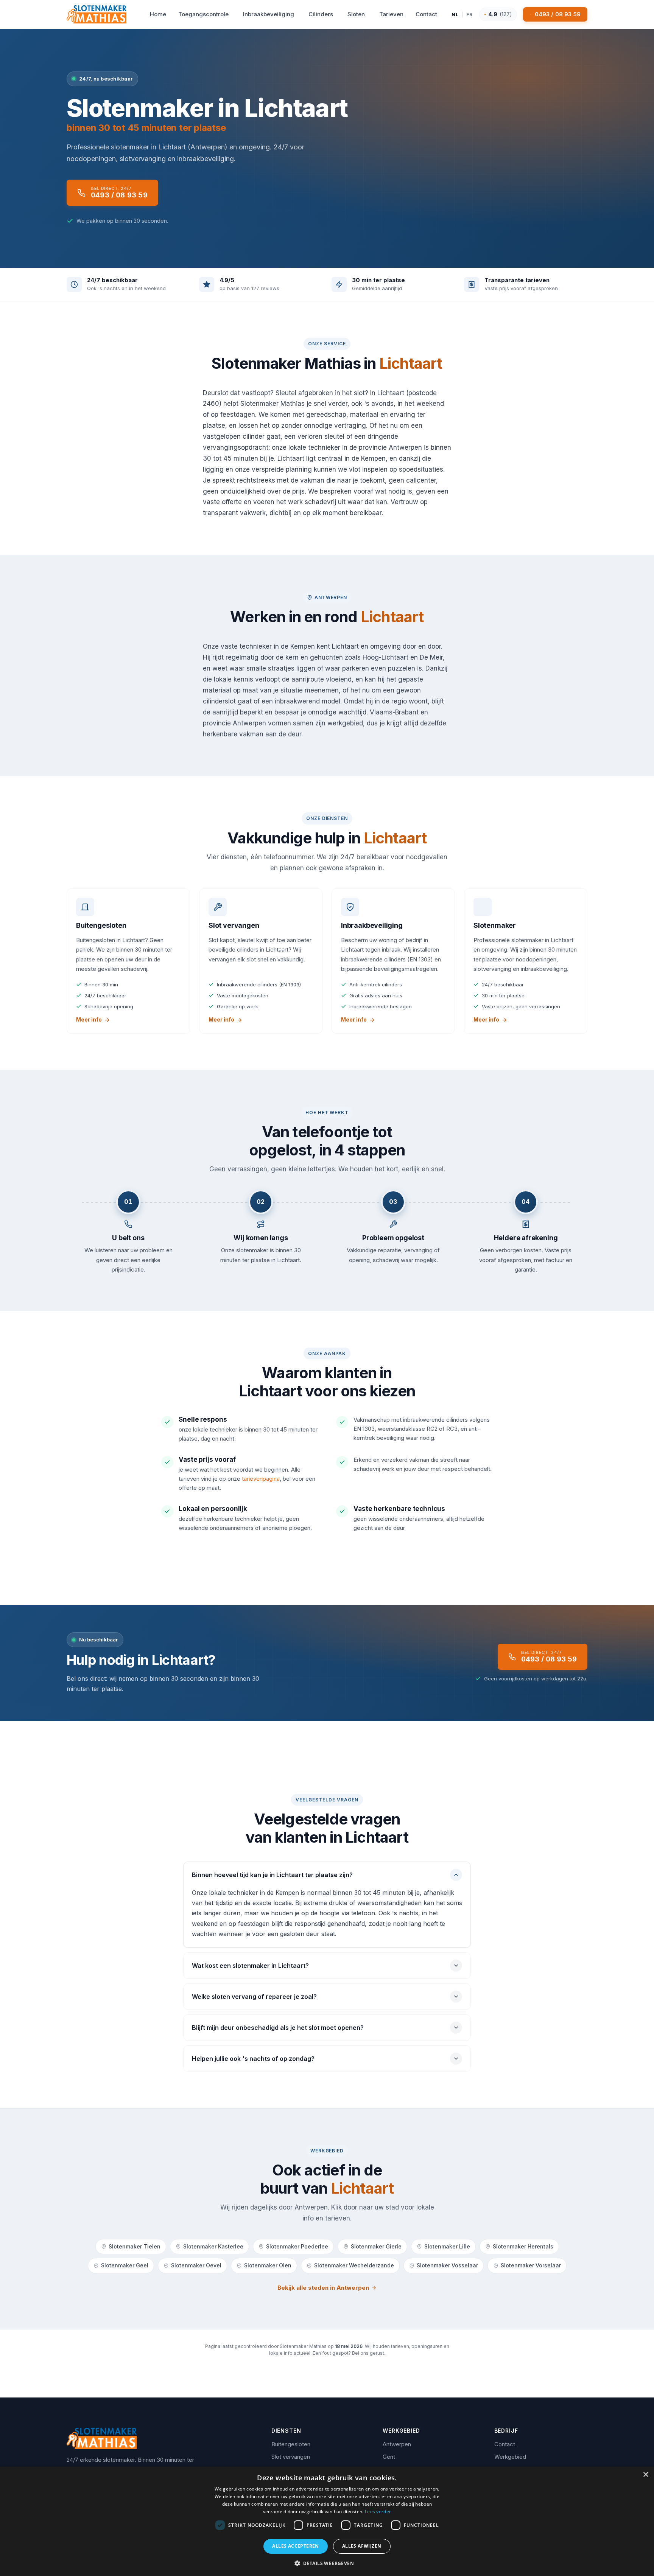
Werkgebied (510, 2457)
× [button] (645, 2475)
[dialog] (327, 2521)
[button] (327, 2563)
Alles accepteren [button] (295, 2546)
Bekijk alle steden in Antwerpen (323, 2288)
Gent (389, 2457)
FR (470, 14)
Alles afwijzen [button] (362, 2546)
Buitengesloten (291, 2444)
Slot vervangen (291, 2457)
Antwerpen (397, 2444)
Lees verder (378, 2512)
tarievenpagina (261, 1479)
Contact (505, 2444)
